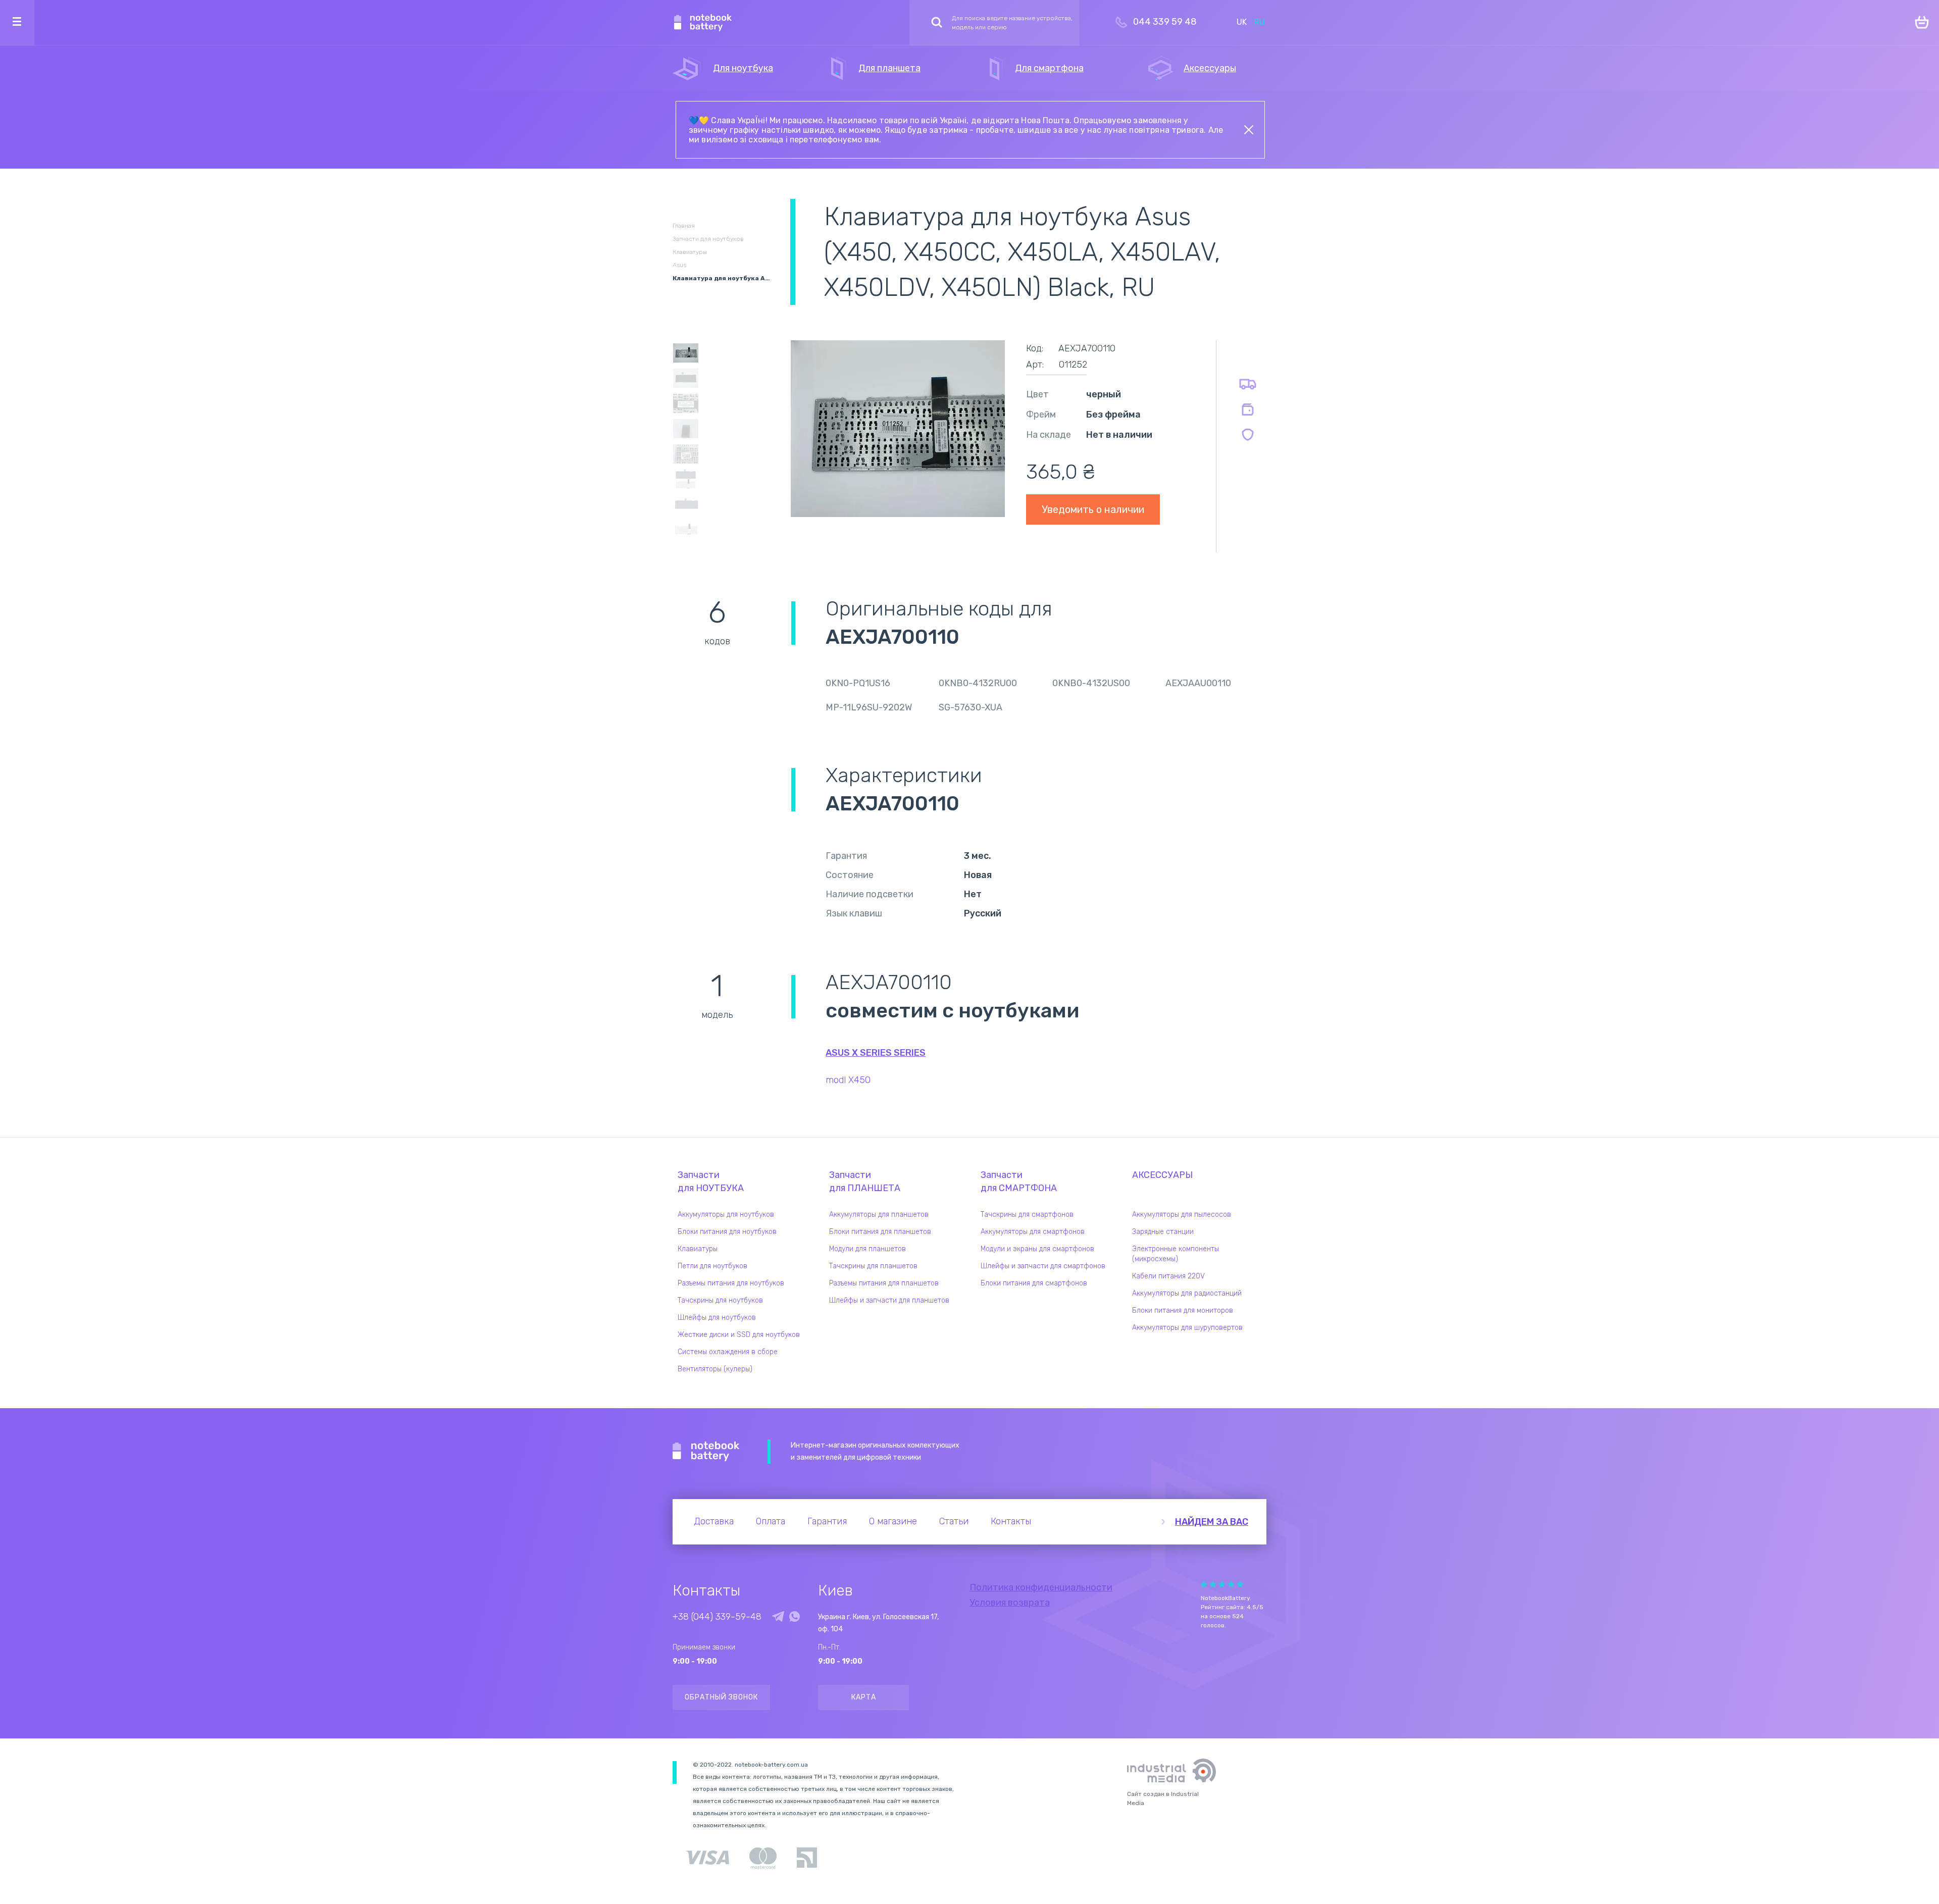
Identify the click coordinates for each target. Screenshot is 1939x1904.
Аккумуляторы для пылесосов (1182, 1215)
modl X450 (848, 1080)
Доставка (714, 1521)
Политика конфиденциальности (1041, 1587)
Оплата (771, 1521)
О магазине (893, 1521)
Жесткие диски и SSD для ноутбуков (739, 1335)
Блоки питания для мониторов (1183, 1310)
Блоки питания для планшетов (880, 1232)
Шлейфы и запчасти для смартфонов (1043, 1266)
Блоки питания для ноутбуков (727, 1232)
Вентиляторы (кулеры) (715, 1369)
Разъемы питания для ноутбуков (731, 1283)
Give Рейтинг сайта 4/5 (1231, 1584)
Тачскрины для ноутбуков (720, 1300)
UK (1242, 22)
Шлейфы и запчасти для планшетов (889, 1300)
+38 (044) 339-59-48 (717, 1617)
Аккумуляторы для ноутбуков (726, 1215)
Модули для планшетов (868, 1249)
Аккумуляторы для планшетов (879, 1215)
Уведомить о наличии (1093, 509)
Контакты (1011, 1521)
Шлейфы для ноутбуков (717, 1318)
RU (1260, 22)
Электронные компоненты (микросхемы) (1176, 1254)
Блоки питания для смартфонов (1034, 1283)
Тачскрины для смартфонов (1027, 1215)
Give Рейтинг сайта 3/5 (1222, 1584)
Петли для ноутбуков (712, 1266)
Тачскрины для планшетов (873, 1266)
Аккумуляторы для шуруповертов (1187, 1328)
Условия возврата (1010, 1603)
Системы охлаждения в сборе (728, 1352)
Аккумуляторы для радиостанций (1187, 1293)
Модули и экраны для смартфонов (1037, 1249)
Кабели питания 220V (1168, 1276)
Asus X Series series (876, 1053)
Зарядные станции (1163, 1232)
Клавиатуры (698, 1249)
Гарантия (827, 1521)
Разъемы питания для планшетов (884, 1283)
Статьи (954, 1521)
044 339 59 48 (1165, 22)
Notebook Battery (706, 1452)
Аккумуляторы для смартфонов (1033, 1232)
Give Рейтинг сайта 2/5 (1213, 1584)
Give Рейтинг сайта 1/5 (1204, 1584)
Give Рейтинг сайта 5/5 (1240, 1584)
